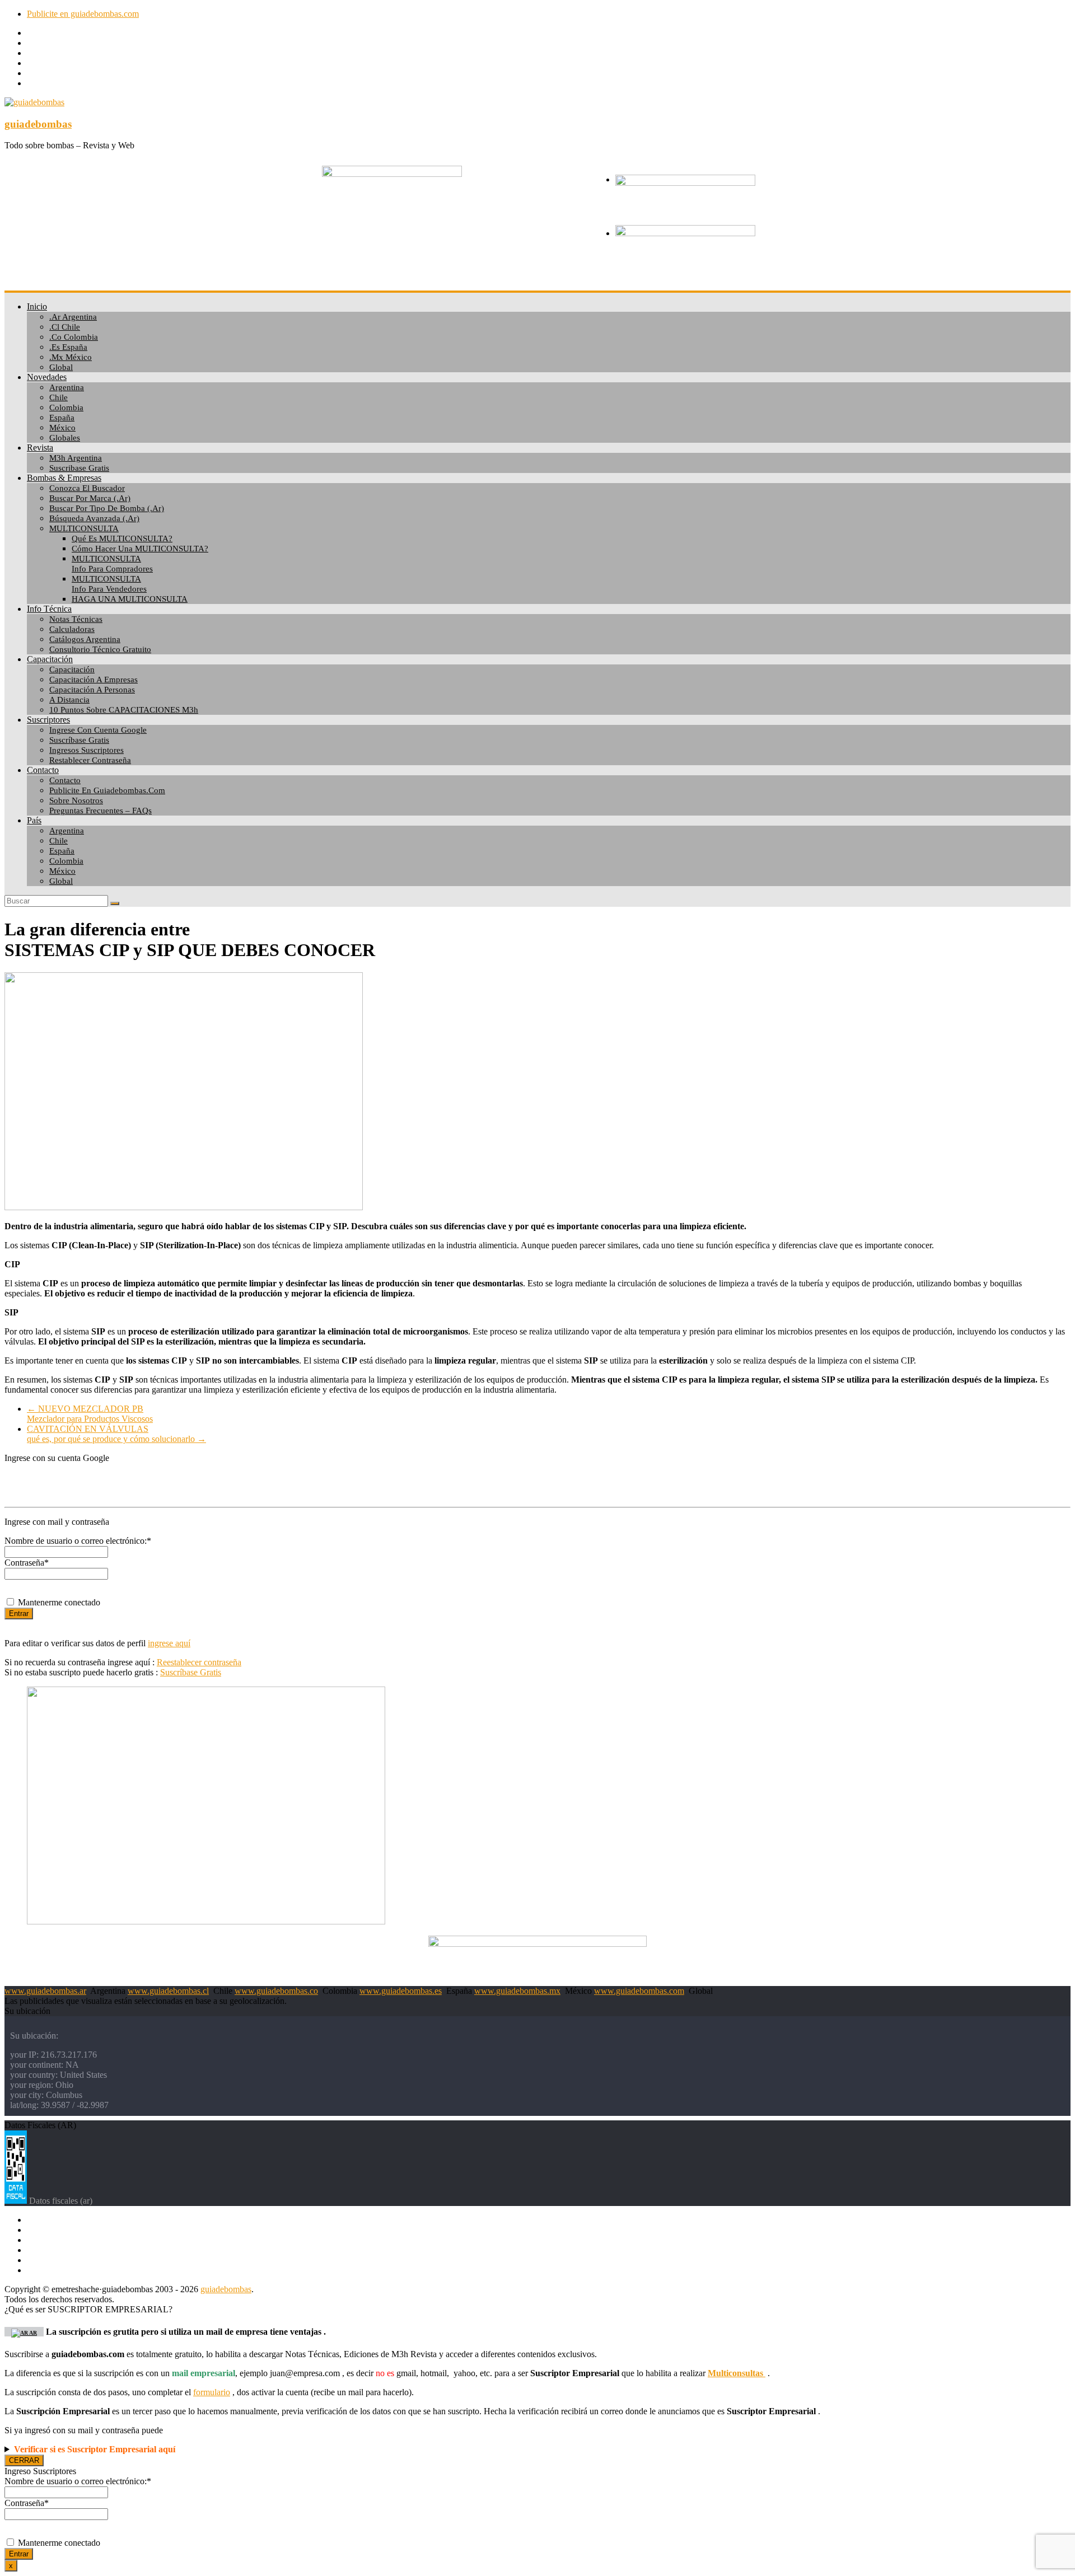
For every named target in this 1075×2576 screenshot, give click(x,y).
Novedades (47, 377)
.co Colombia (74, 337)
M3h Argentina (76, 458)
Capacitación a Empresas (94, 680)
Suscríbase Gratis (79, 740)
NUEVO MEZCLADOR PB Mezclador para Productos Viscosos (90, 1414)
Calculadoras (72, 629)
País (34, 820)
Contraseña (27, 1563)
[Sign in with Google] (537, 1481)
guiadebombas (38, 124)
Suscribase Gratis (79, 468)
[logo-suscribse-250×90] (685, 233)
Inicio (37, 306)
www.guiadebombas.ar (45, 1991)
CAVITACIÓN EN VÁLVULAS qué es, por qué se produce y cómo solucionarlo (116, 1434)
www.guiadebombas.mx (517, 1991)
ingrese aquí (169, 1643)
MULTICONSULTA (84, 528)
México (62, 428)
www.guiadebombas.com (639, 1991)
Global (61, 367)
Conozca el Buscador (87, 488)
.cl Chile (65, 327)
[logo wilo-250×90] (685, 183)
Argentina (67, 387)
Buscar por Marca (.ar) (90, 498)
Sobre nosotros (76, 800)
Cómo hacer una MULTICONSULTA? (140, 549)
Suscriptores (48, 720)
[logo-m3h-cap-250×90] (392, 174)
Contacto (43, 770)
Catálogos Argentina (85, 639)
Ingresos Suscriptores (87, 750)
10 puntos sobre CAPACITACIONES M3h (124, 710)
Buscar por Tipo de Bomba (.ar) (107, 508)
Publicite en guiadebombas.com (83, 14)
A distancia (69, 700)
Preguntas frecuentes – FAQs (101, 811)
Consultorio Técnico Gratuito (100, 649)
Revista (40, 448)
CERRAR (24, 2460)
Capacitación (50, 659)
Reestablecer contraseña (199, 1662)
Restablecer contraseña (90, 760)
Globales (65, 438)
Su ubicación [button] (27, 2011)
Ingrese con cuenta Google (98, 730)
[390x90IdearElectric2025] (537, 1944)
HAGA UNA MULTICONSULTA (130, 599)
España (62, 418)
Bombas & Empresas (64, 478)
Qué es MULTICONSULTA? (122, 538)
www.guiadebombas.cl (168, 1991)
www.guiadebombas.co (276, 1991)
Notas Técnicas (76, 619)
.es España (68, 347)
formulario (212, 2392)
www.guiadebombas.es (401, 1991)
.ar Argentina (73, 317)
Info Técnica (49, 609)
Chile (59, 397)
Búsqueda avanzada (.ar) (94, 518)
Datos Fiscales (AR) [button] (40, 2125)
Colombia (66, 408)
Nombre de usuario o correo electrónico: (78, 1541)
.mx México (71, 357)
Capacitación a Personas (92, 690)
